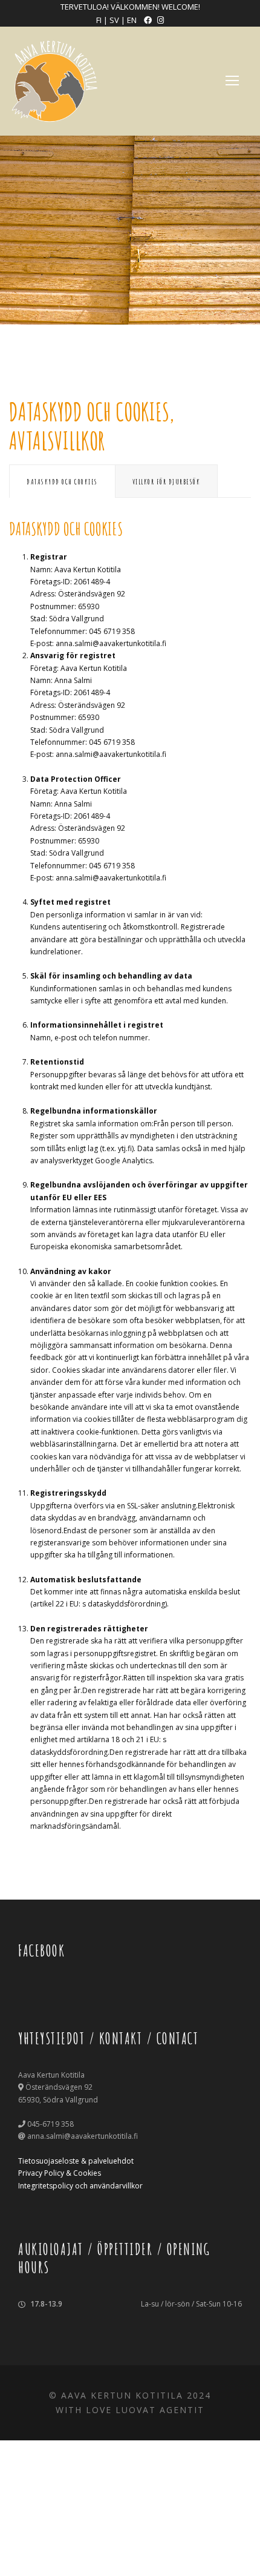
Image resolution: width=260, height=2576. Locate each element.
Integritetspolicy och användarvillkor (80, 2186)
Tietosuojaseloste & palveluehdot (76, 2161)
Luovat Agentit (160, 2410)
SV (115, 20)
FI (99, 20)
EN (133, 20)
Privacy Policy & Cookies (60, 2173)
